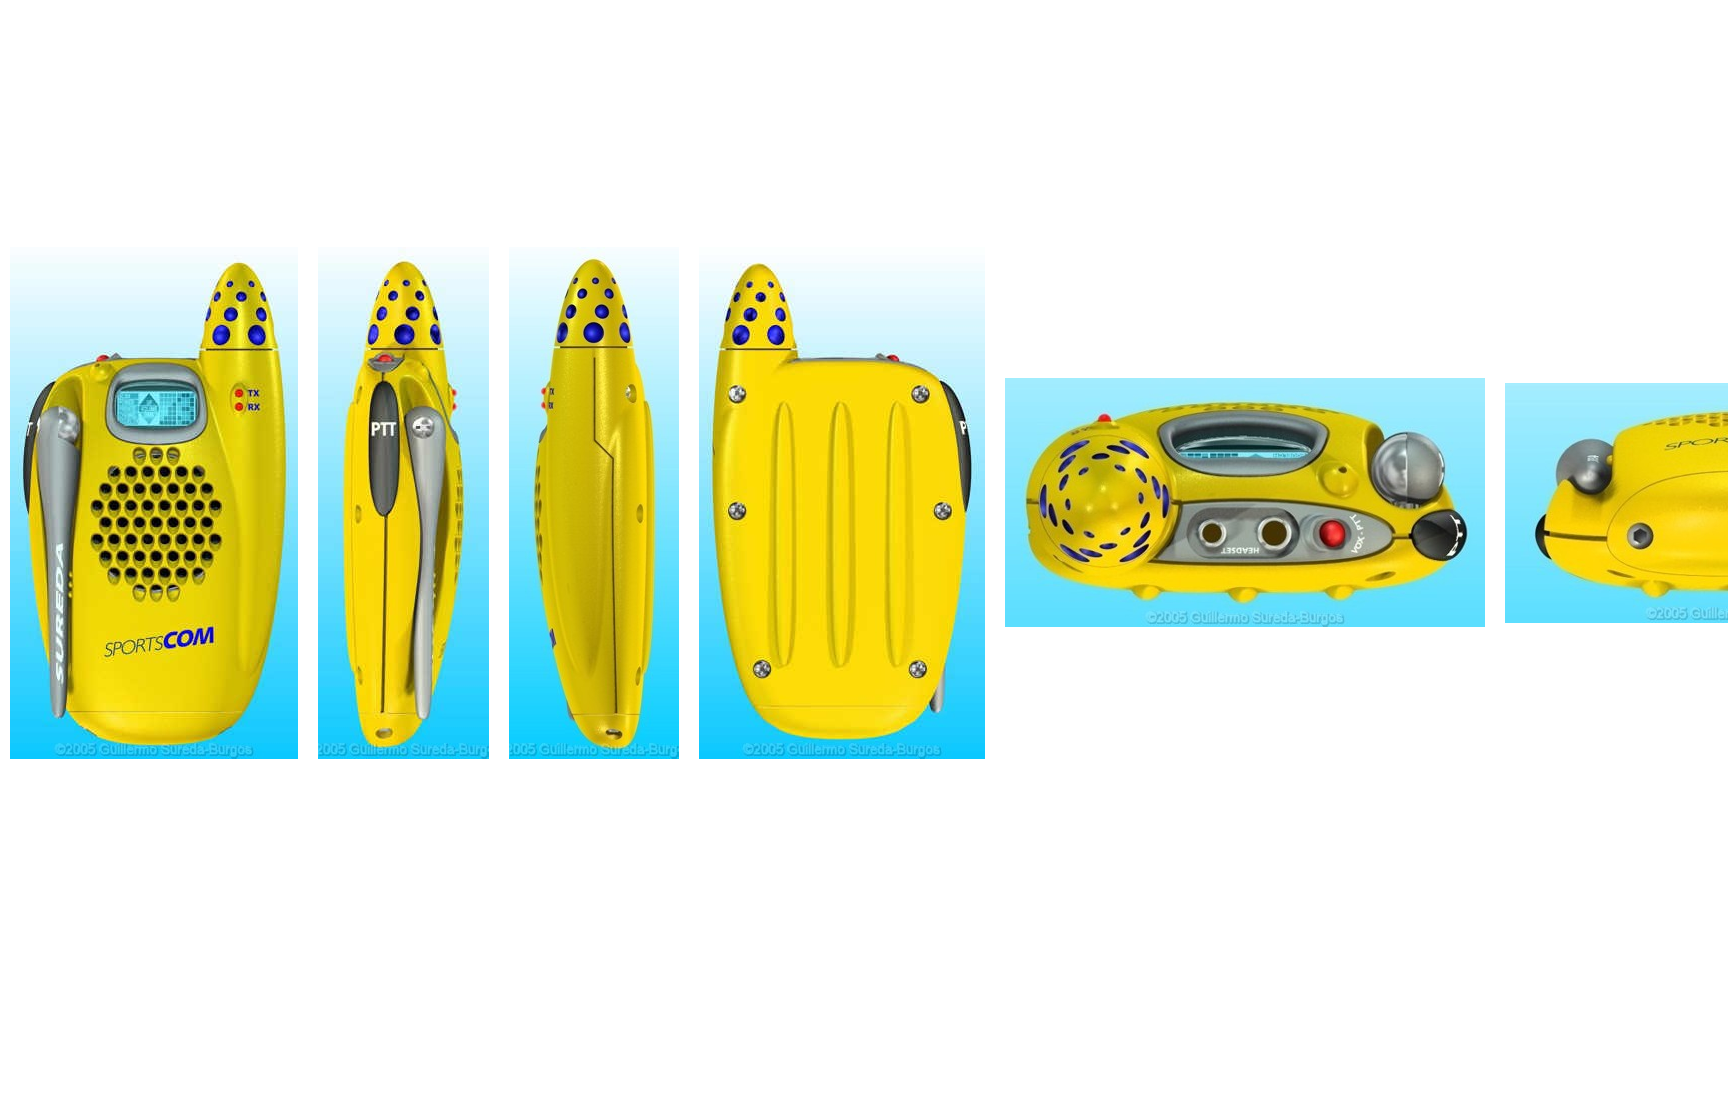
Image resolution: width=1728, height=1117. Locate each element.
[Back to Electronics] (154, 497)
